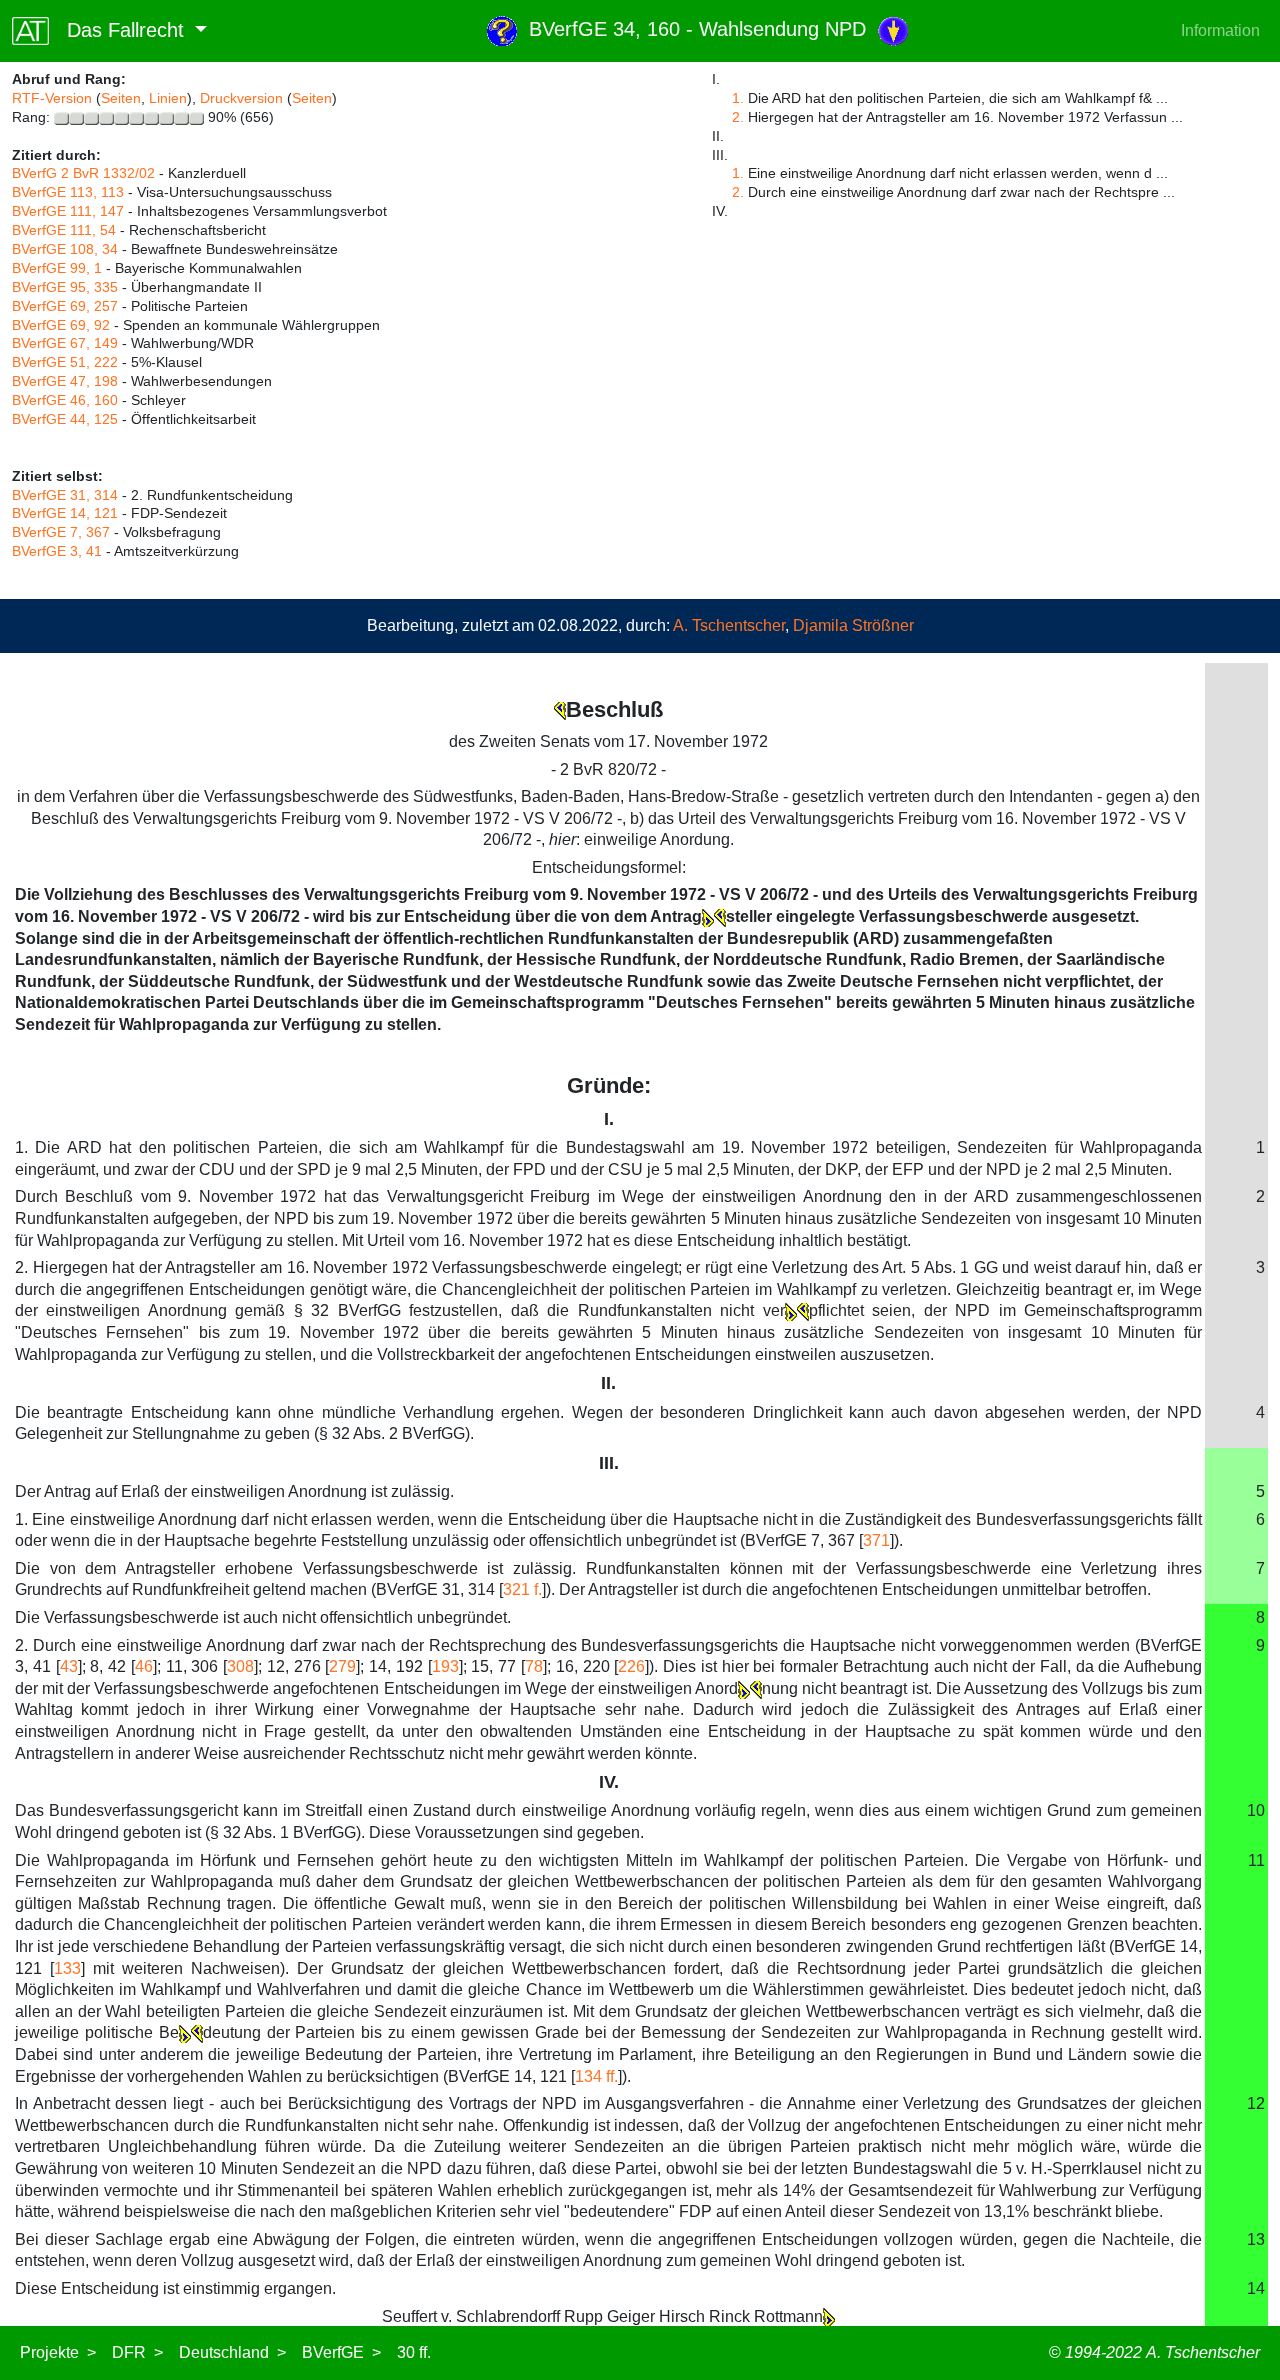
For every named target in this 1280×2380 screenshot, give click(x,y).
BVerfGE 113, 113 (68, 192)
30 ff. (414, 2352)
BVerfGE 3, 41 (57, 551)
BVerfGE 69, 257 (65, 306)
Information (1220, 30)
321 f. (522, 1589)
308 (240, 1666)
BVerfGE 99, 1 (57, 268)
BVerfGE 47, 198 (65, 381)
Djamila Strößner (853, 625)
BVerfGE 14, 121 (65, 513)
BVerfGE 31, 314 (65, 495)
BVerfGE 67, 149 (65, 343)
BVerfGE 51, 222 (65, 362)
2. (738, 117)
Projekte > (58, 2352)
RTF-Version (52, 98)
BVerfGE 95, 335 (65, 287)
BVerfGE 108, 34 (65, 249)
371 (876, 1540)
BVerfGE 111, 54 (64, 230)
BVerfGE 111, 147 (68, 211)
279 (342, 1666)
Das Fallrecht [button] (119, 30)
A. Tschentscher (729, 625)
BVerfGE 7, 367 (61, 532)
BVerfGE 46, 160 (65, 400)
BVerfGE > (341, 2352)
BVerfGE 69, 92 (61, 325)
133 (67, 1968)
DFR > (137, 2352)
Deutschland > (232, 2352)
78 (534, 1666)
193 (445, 1666)
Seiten (121, 98)
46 (144, 1666)
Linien (168, 98)
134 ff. (596, 2076)
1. (738, 98)
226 (631, 1666)
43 (69, 1666)
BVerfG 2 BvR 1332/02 (83, 173)
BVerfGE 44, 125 (65, 419)
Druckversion (241, 98)
